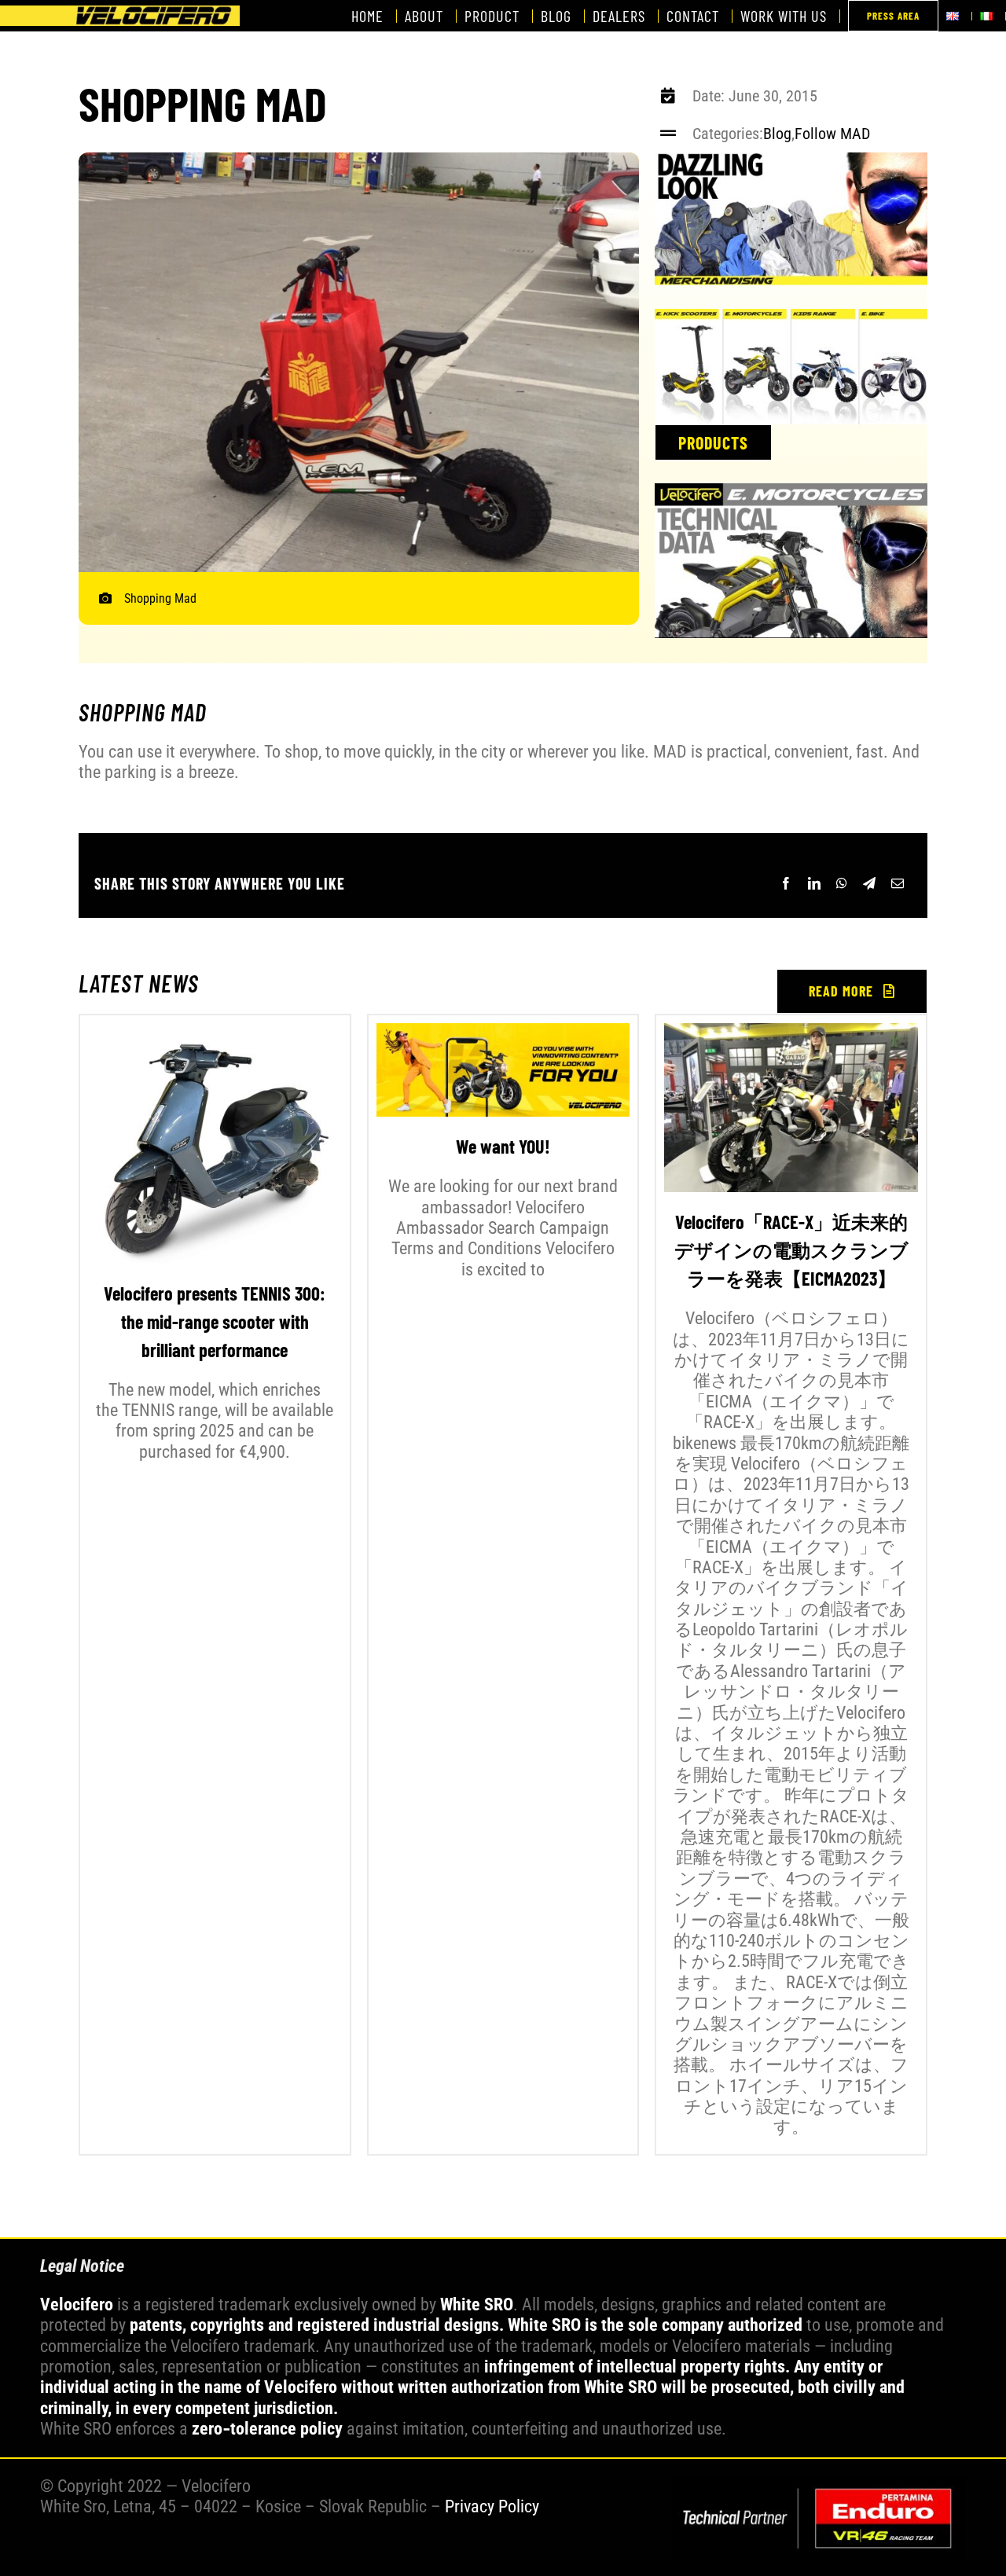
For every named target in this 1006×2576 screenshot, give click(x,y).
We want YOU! (503, 1146)
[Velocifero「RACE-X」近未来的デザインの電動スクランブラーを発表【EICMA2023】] (791, 1108)
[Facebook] (786, 883)
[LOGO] (120, 14)
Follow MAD (832, 134)
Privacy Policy (492, 2506)
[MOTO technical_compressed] (791, 492)
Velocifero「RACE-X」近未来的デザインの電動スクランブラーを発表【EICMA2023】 (791, 1250)
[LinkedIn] (814, 883)
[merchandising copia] (791, 161)
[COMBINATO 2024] (819, 2483)
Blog (777, 134)
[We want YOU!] (503, 1070)
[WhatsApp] (842, 883)
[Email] (898, 883)
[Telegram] (869, 883)
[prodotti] (791, 317)
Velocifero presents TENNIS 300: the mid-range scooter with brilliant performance (215, 1321)
